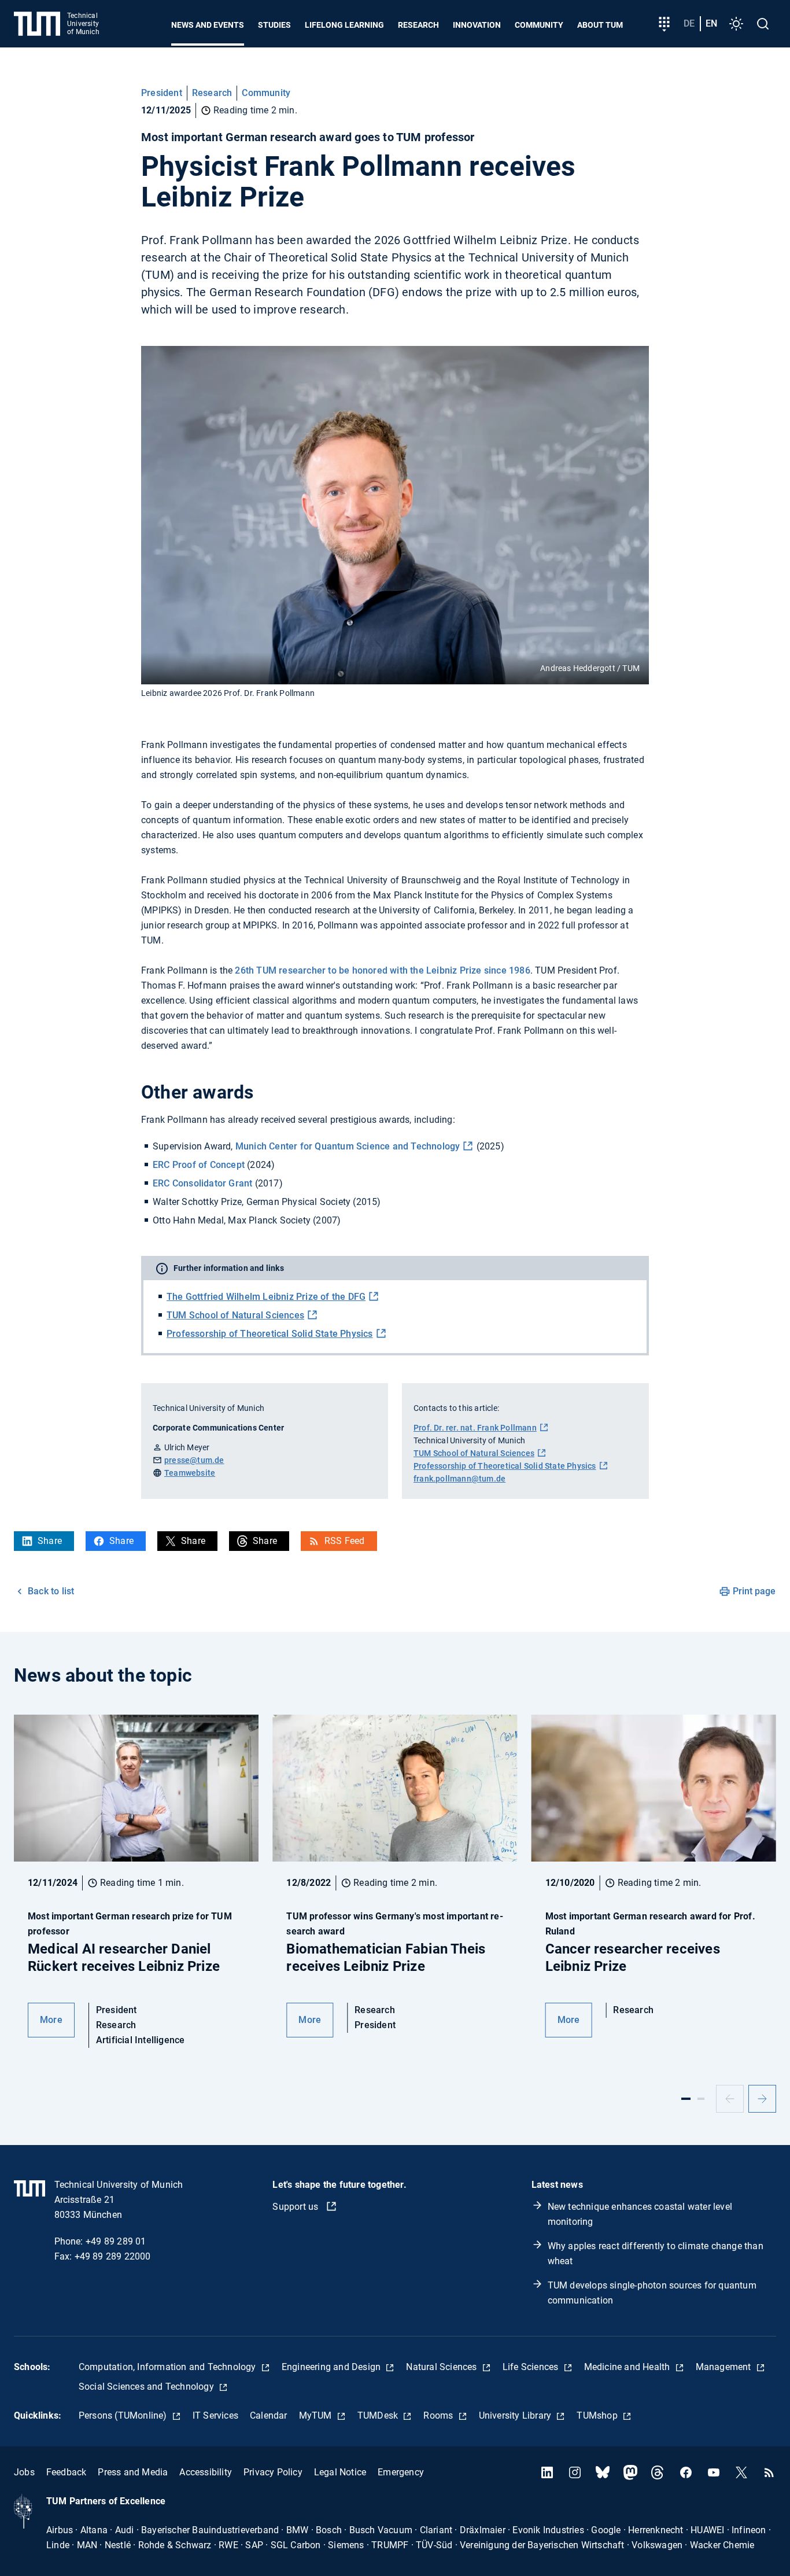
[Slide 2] (701, 2099)
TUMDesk (379, 2415)
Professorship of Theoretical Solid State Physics (270, 1334)
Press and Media (133, 2472)
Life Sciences (532, 2367)
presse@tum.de (194, 1460)
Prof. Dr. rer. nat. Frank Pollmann (475, 1428)
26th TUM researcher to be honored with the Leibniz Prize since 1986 (382, 970)
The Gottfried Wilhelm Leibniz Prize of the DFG (266, 1297)
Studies (274, 25)
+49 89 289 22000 (113, 2256)
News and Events (208, 25)
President (162, 93)
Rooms (439, 2415)
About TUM (600, 25)
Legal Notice (340, 2472)
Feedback (67, 2472)
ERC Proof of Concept (199, 1165)
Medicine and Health (628, 2367)
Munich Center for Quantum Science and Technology (348, 1146)
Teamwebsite (190, 1473)
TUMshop (598, 2415)
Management (725, 2367)
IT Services (215, 2415)
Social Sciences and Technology (147, 2387)
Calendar (269, 2415)
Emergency (401, 2472)
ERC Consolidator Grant (202, 1183)
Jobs (24, 2472)
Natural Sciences (442, 2367)
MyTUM (317, 2415)
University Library (516, 2415)
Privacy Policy (273, 2472)
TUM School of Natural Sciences (235, 1315)
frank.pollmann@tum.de (459, 1479)
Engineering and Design (333, 2367)
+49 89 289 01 (116, 2241)
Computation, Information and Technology (169, 2367)
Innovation (477, 25)
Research (418, 25)
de (689, 23)
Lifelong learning (344, 25)
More (51, 2020)
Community (539, 25)
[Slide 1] (686, 2099)
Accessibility (206, 2472)
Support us (296, 2207)
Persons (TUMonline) (124, 2415)
